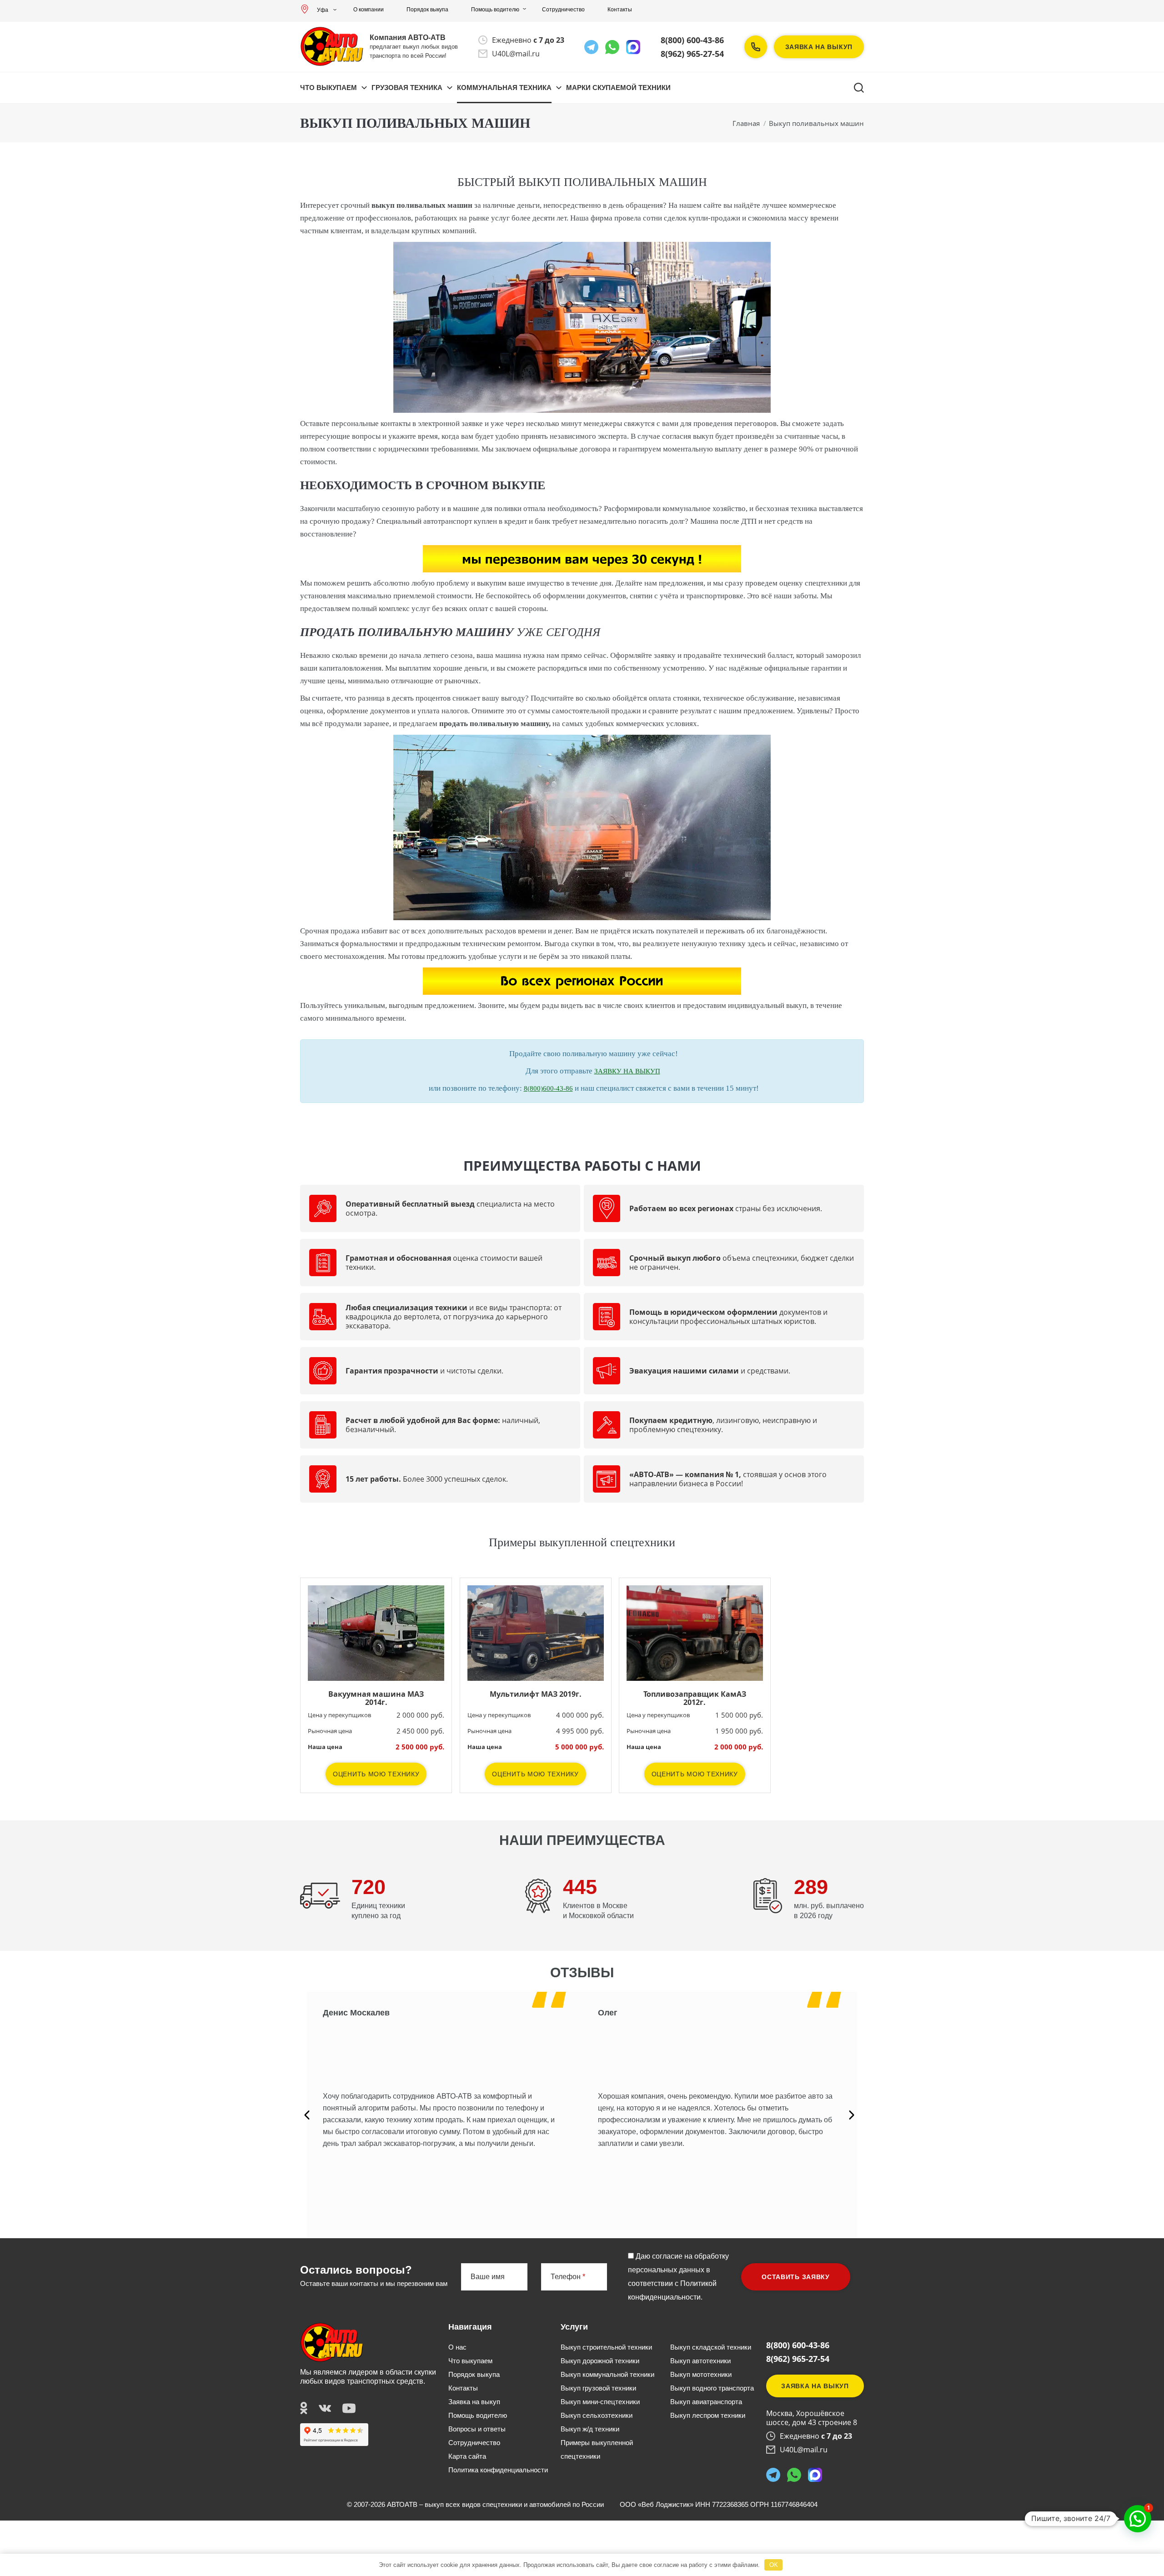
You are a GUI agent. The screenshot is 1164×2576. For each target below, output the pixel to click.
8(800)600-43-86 (548, 1088)
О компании (369, 10)
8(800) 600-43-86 (692, 40)
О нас (457, 2347)
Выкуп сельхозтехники (597, 2415)
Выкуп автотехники (700, 2361)
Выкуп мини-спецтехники (600, 2402)
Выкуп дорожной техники (600, 2361)
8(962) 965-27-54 (692, 54)
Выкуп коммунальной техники (607, 2374)
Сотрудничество (563, 10)
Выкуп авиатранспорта (706, 2402)
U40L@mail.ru (516, 54)
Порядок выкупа (427, 10)
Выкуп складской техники (711, 2347)
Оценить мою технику (376, 1774)
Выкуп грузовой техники (598, 2388)
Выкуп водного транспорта (712, 2388)
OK (774, 2565)
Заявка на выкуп (819, 47)
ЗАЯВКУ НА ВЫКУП (627, 1071)
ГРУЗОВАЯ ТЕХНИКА (407, 88)
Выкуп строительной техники (606, 2347)
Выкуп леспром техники (708, 2415)
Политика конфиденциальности (498, 2470)
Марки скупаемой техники (618, 88)
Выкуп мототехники (701, 2374)
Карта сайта (467, 2456)
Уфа (323, 10)
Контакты (620, 10)
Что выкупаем (329, 88)
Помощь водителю (495, 10)
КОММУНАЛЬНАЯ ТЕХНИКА (504, 88)
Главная (746, 123)
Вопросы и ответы (477, 2429)
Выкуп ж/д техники (590, 2429)
